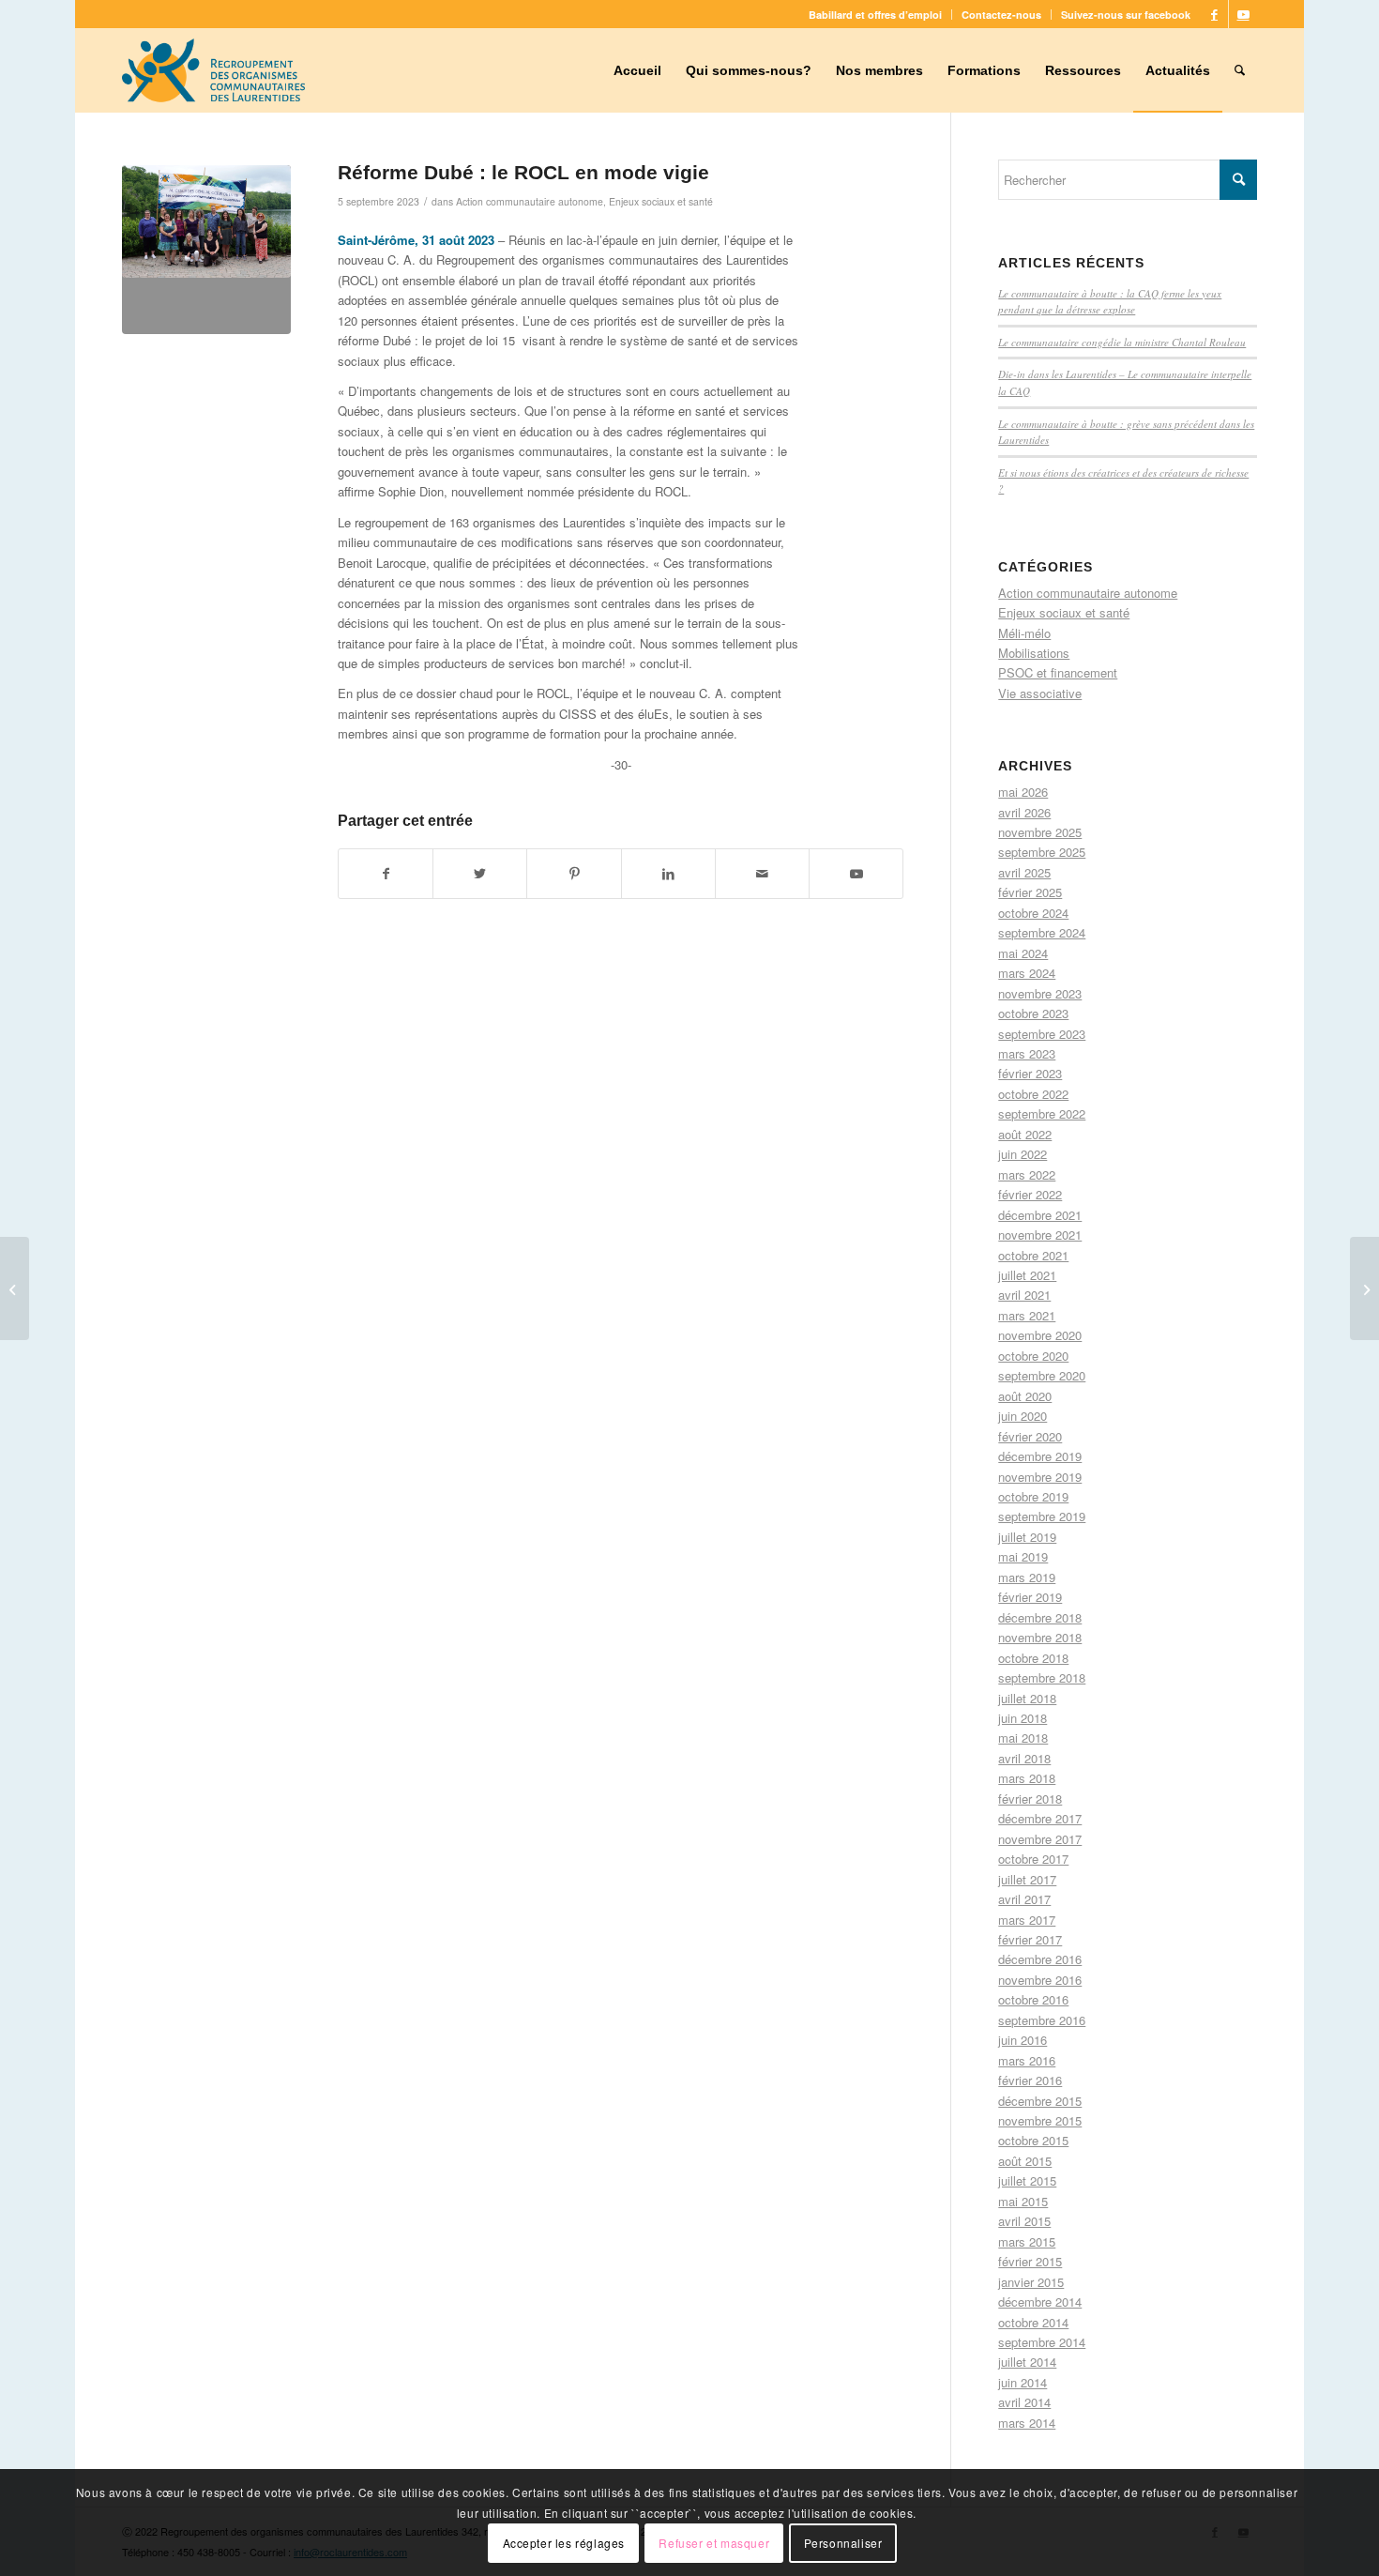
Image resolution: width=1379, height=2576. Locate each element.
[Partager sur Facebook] (386, 874)
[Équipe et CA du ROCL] (206, 250)
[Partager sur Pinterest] (574, 874)
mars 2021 (1027, 1315)
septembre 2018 (1042, 1677)
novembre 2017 (1040, 1839)
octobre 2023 (1033, 1013)
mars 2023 (1027, 1053)
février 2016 (1030, 2080)
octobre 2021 (1033, 1255)
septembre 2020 (1042, 1375)
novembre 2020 (1040, 1335)
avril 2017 (1024, 1899)
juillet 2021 (1027, 1275)
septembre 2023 (1042, 1034)
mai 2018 (1023, 1738)
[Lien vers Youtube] (1243, 14)
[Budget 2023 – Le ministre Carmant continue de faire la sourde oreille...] (15, 1288)
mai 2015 (1023, 2201)
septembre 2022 (1042, 1113)
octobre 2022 (1033, 1094)
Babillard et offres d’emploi (875, 15)
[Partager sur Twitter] (480, 874)
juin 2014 (1023, 2382)
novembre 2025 (1040, 832)
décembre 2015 (1040, 2101)
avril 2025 (1024, 872)
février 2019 (1030, 1597)
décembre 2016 (1040, 1959)
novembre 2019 (1040, 1477)
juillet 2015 (1027, 2180)
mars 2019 (1027, 1577)
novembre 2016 (1040, 1980)
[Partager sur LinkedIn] (668, 874)
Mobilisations (1034, 653)
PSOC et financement (1058, 672)
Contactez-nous (1001, 15)
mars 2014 (1027, 2423)
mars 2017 (1027, 1920)
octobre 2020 (1033, 1356)
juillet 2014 (1027, 2362)
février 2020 (1030, 1436)
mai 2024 (1023, 953)
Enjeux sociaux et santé (661, 201)
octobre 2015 (1033, 2140)
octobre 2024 (1033, 913)
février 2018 (1030, 1799)
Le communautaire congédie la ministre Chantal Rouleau (1122, 342)
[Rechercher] (1240, 70)
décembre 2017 (1040, 1818)
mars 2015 (1027, 2241)
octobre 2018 (1033, 1658)
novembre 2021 (1040, 1235)
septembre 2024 (1042, 932)
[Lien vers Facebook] (1214, 14)
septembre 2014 (1042, 2342)
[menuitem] (876, 15)
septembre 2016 (1042, 2020)
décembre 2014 (1040, 2302)
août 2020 (1025, 1396)
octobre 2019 (1033, 1496)
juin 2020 (1023, 1416)
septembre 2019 (1042, 1516)
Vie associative (1040, 693)
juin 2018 (1023, 1718)
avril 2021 (1024, 1295)
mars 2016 (1027, 2060)
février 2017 (1030, 1939)
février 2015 (1030, 2261)
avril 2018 (1024, 1758)
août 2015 (1025, 2161)
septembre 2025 (1042, 852)
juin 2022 (1023, 1154)
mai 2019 (1023, 1556)
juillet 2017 (1027, 1879)
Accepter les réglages (564, 2543)
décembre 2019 (1040, 1456)
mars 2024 (1027, 973)
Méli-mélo (1024, 633)
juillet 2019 (1027, 1537)
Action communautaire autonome (530, 201)
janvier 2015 (1031, 2282)
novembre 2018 (1040, 1637)
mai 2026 (1023, 792)
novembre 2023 (1040, 993)
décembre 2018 (1040, 1617)
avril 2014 (1024, 2402)
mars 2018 (1027, 1778)
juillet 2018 (1027, 1698)
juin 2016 (1023, 2040)
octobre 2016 (1033, 1999)
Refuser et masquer (714, 2543)
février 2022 (1030, 1194)
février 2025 (1030, 892)
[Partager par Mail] (762, 874)
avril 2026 (1024, 812)
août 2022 (1025, 1134)
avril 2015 (1024, 2221)
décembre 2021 (1040, 1215)
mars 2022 (1027, 1174)
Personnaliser (843, 2543)
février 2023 (1030, 1073)
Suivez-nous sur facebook (1126, 15)
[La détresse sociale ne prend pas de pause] (1364, 1288)
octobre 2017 (1033, 1859)
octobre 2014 (1033, 2322)
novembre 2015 (1040, 2120)
